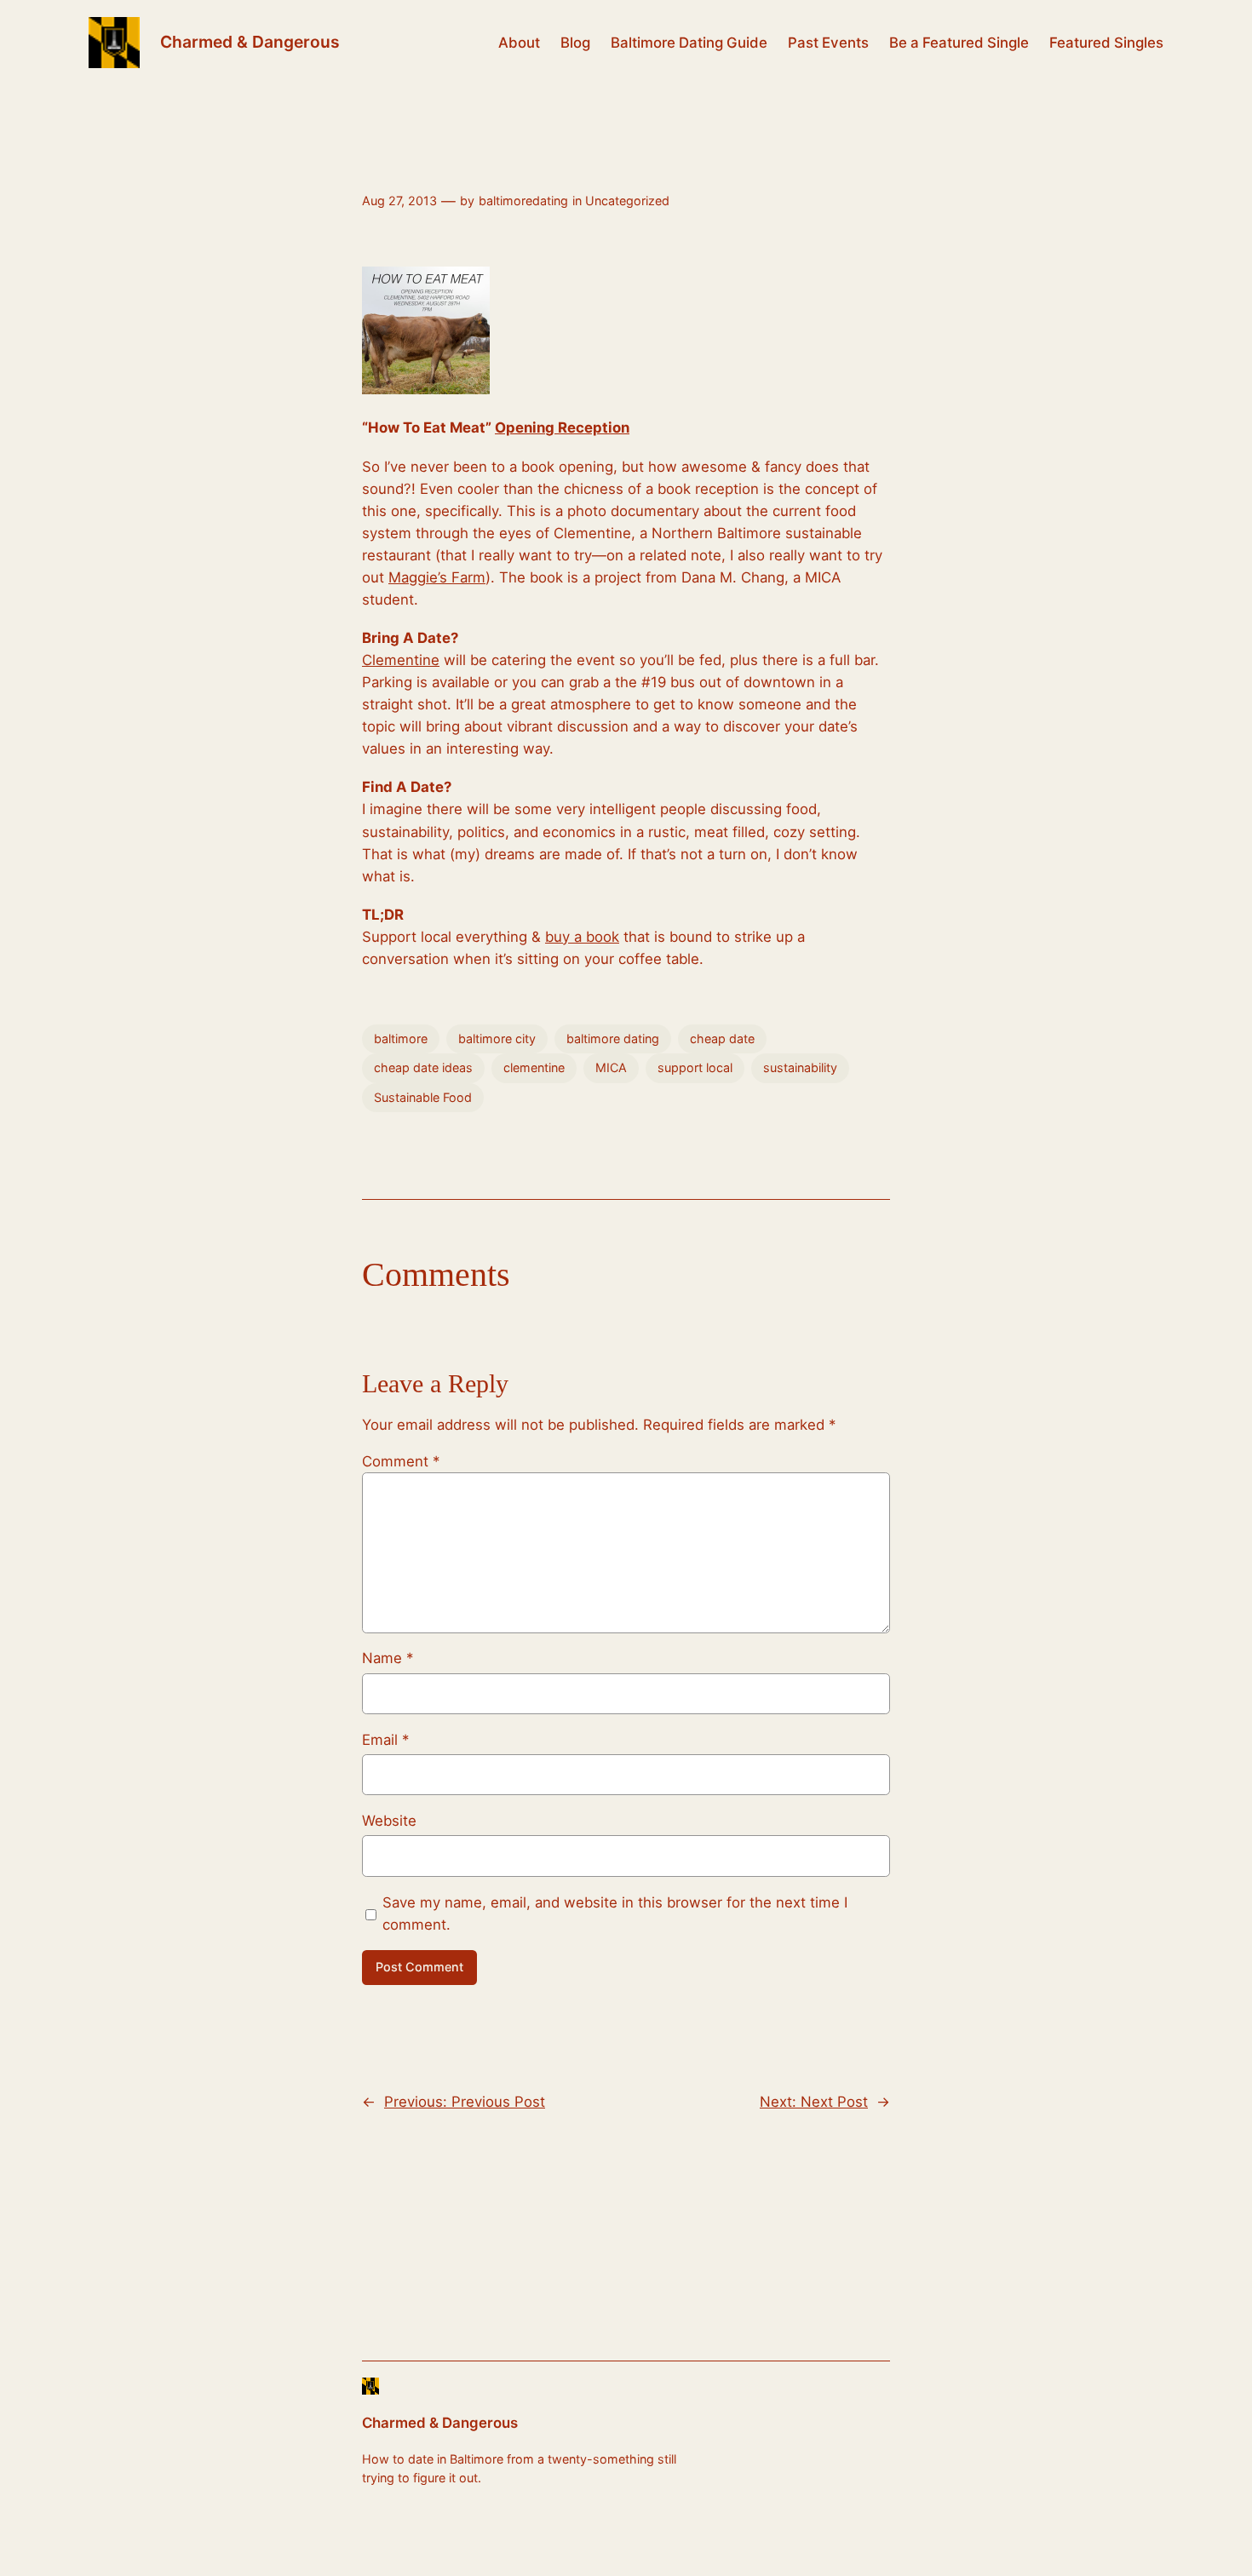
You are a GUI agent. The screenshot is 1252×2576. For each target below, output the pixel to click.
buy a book (582, 937)
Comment (401, 1461)
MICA (611, 1067)
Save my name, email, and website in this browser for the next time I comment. (615, 1913)
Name (388, 1658)
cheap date (722, 1038)
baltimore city (497, 1038)
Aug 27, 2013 (399, 201)
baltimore (401, 1038)
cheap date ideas (423, 1067)
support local (695, 1067)
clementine (534, 1067)
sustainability (800, 1067)
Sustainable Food (423, 1097)
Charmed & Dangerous (250, 42)
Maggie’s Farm (437, 577)
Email (385, 1740)
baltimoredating (523, 201)
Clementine (401, 660)
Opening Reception (562, 427)
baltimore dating (613, 1038)
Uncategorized (627, 201)
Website (389, 1821)
